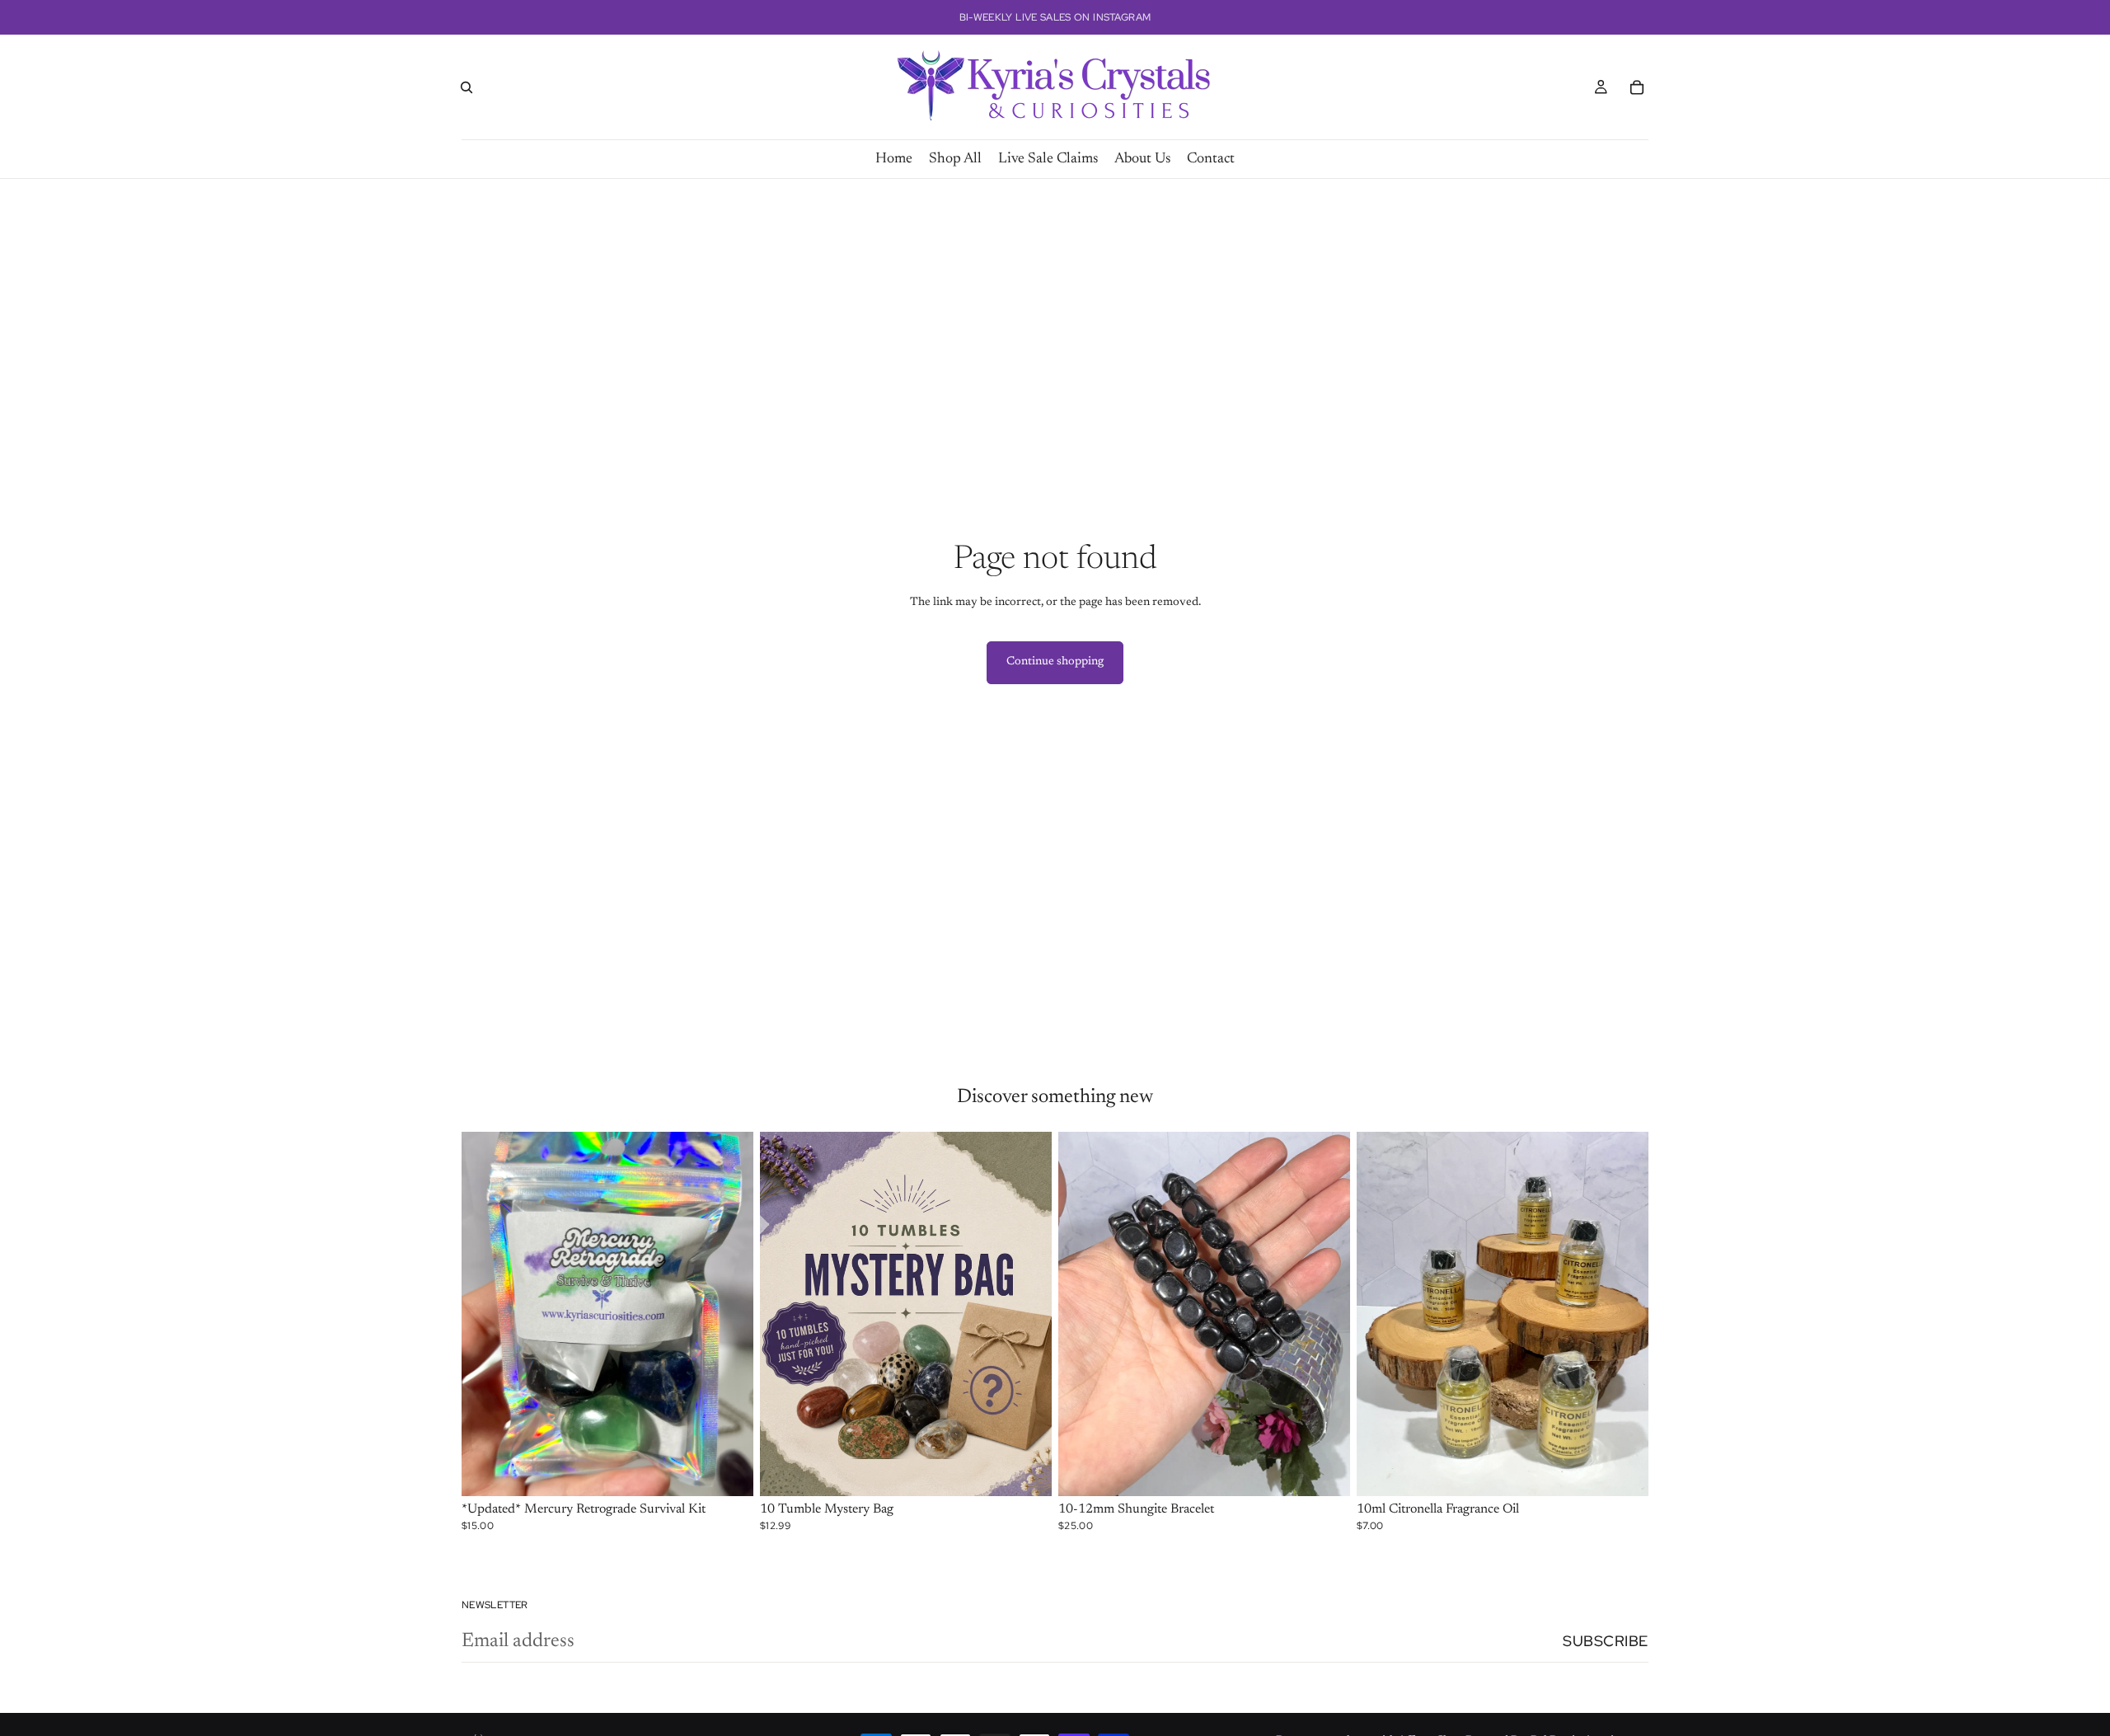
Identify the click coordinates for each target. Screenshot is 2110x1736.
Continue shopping (1055, 662)
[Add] (728, 1471)
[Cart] (1637, 87)
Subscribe (1606, 1641)
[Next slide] (729, 1314)
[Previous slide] (486, 1314)
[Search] (467, 87)
